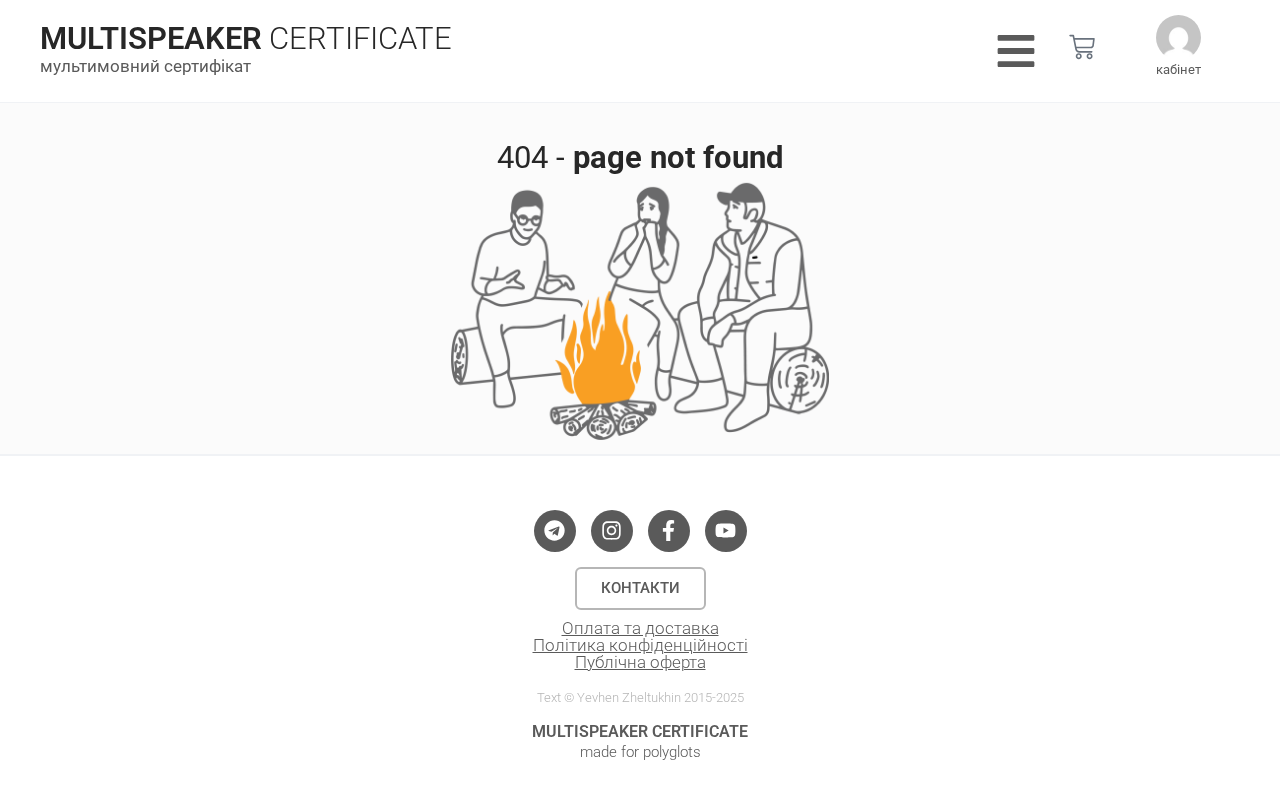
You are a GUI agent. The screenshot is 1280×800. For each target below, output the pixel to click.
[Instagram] (612, 531)
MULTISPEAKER (151, 38)
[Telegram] (555, 531)
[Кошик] (1082, 47)
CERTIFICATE (360, 38)
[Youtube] (726, 531)
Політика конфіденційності (640, 645)
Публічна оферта (640, 662)
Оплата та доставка (640, 628)
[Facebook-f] (669, 531)
